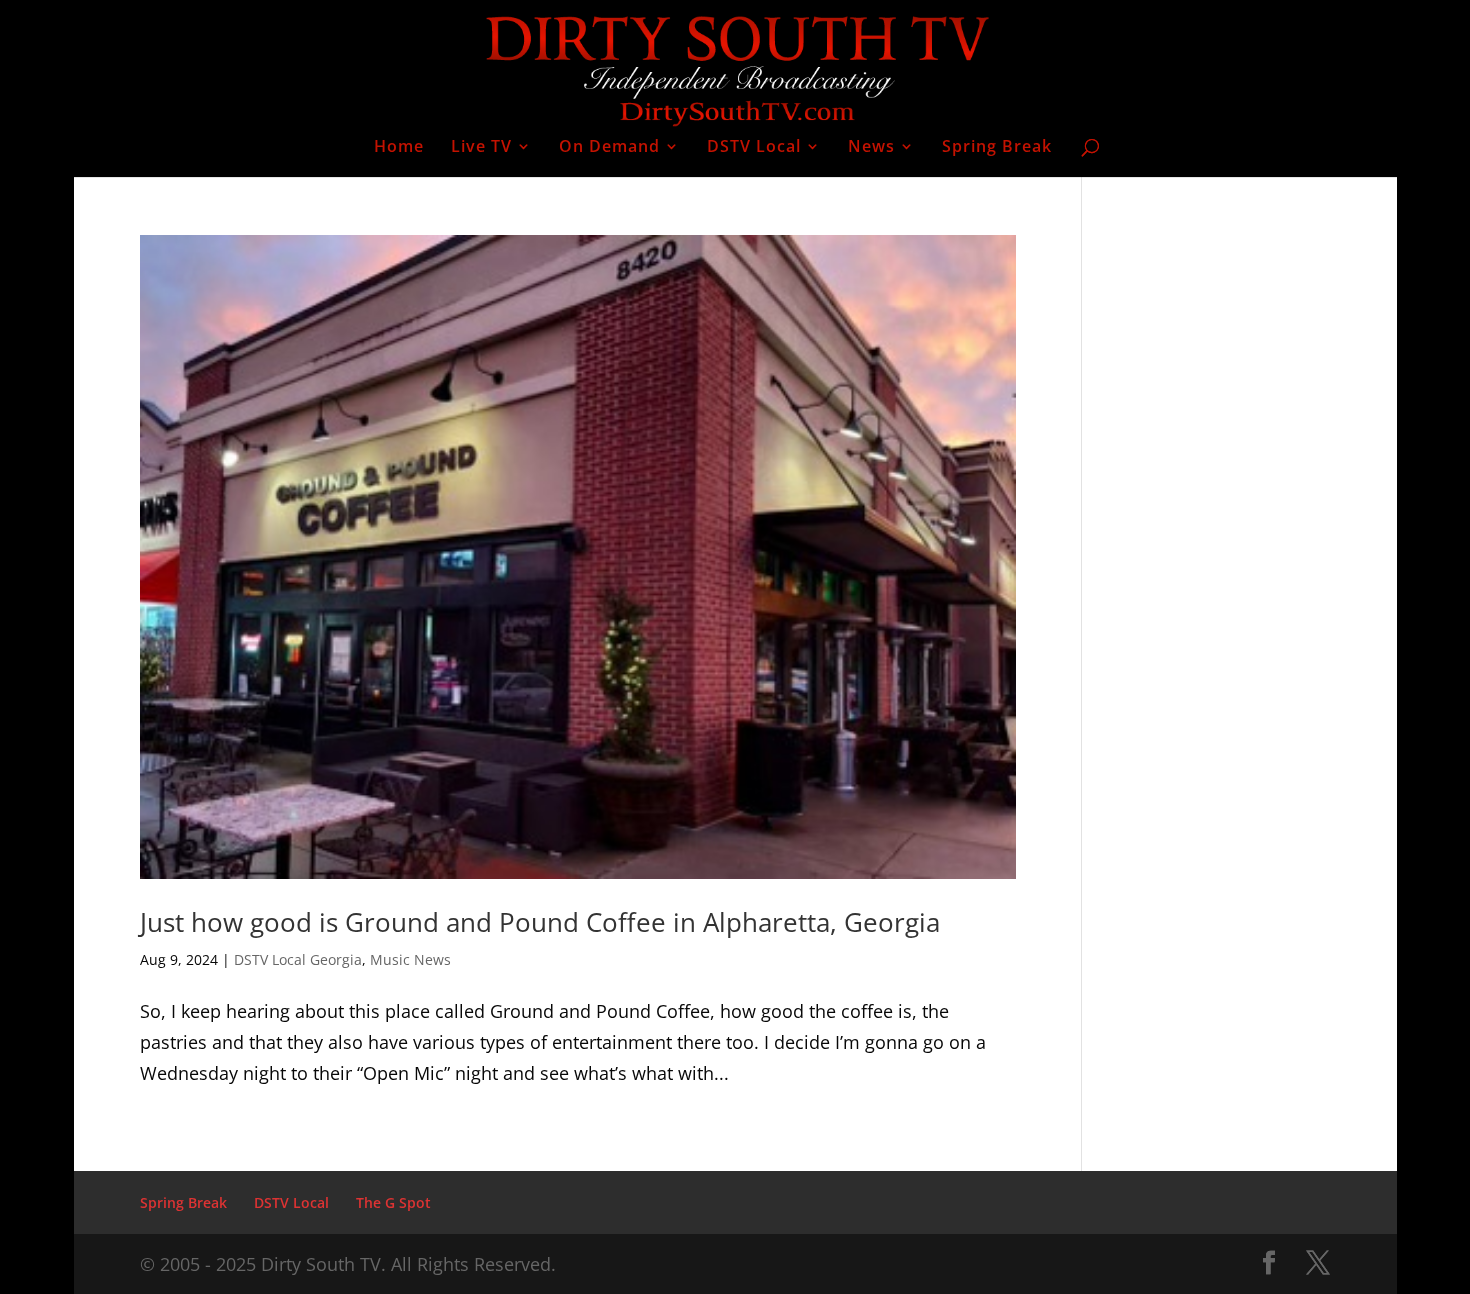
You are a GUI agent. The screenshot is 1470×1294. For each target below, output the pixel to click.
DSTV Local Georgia (298, 959)
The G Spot (393, 1202)
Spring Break (997, 148)
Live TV (481, 148)
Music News (410, 959)
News (871, 148)
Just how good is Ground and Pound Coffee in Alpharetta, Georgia (540, 922)
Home (399, 148)
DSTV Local (754, 148)
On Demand (609, 148)
